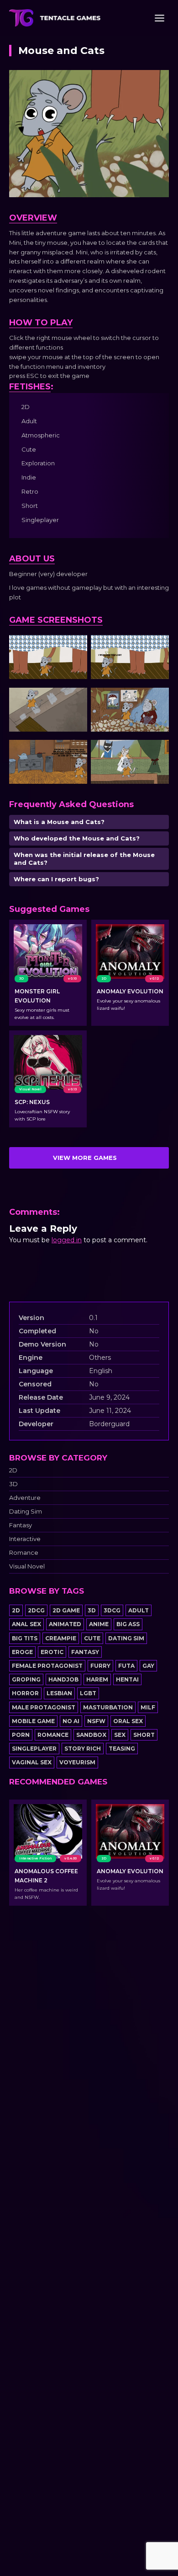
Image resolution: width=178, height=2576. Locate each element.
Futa (126, 1666)
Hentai (127, 1679)
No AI (71, 1721)
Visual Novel (27, 1566)
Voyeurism (77, 1762)
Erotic (52, 1652)
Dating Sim (26, 1512)
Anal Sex (26, 1624)
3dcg (112, 1610)
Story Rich (83, 1749)
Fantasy (21, 1525)
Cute (92, 1638)
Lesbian (59, 1693)
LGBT (88, 1693)
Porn (21, 1735)
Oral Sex (128, 1721)
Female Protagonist (47, 1666)
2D (13, 1470)
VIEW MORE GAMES (85, 1158)
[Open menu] (159, 18)
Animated (65, 1624)
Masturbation (108, 1707)
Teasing (122, 1749)
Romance (24, 1553)
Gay (148, 1666)
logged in (67, 1240)
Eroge (22, 1652)
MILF (148, 1707)
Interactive (25, 1539)
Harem (97, 1679)
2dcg (36, 1610)
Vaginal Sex (32, 1762)
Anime (99, 1624)
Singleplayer (34, 1749)
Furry (100, 1666)
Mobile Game (33, 1721)
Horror (25, 1693)
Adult (139, 1610)
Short (144, 1735)
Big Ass (128, 1624)
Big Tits (25, 1638)
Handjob (63, 1679)
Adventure (25, 1498)
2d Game (66, 1610)
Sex (120, 1735)
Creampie (61, 1638)
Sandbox (91, 1735)
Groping (26, 1679)
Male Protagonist (44, 1707)
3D (13, 1484)
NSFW (96, 1721)
